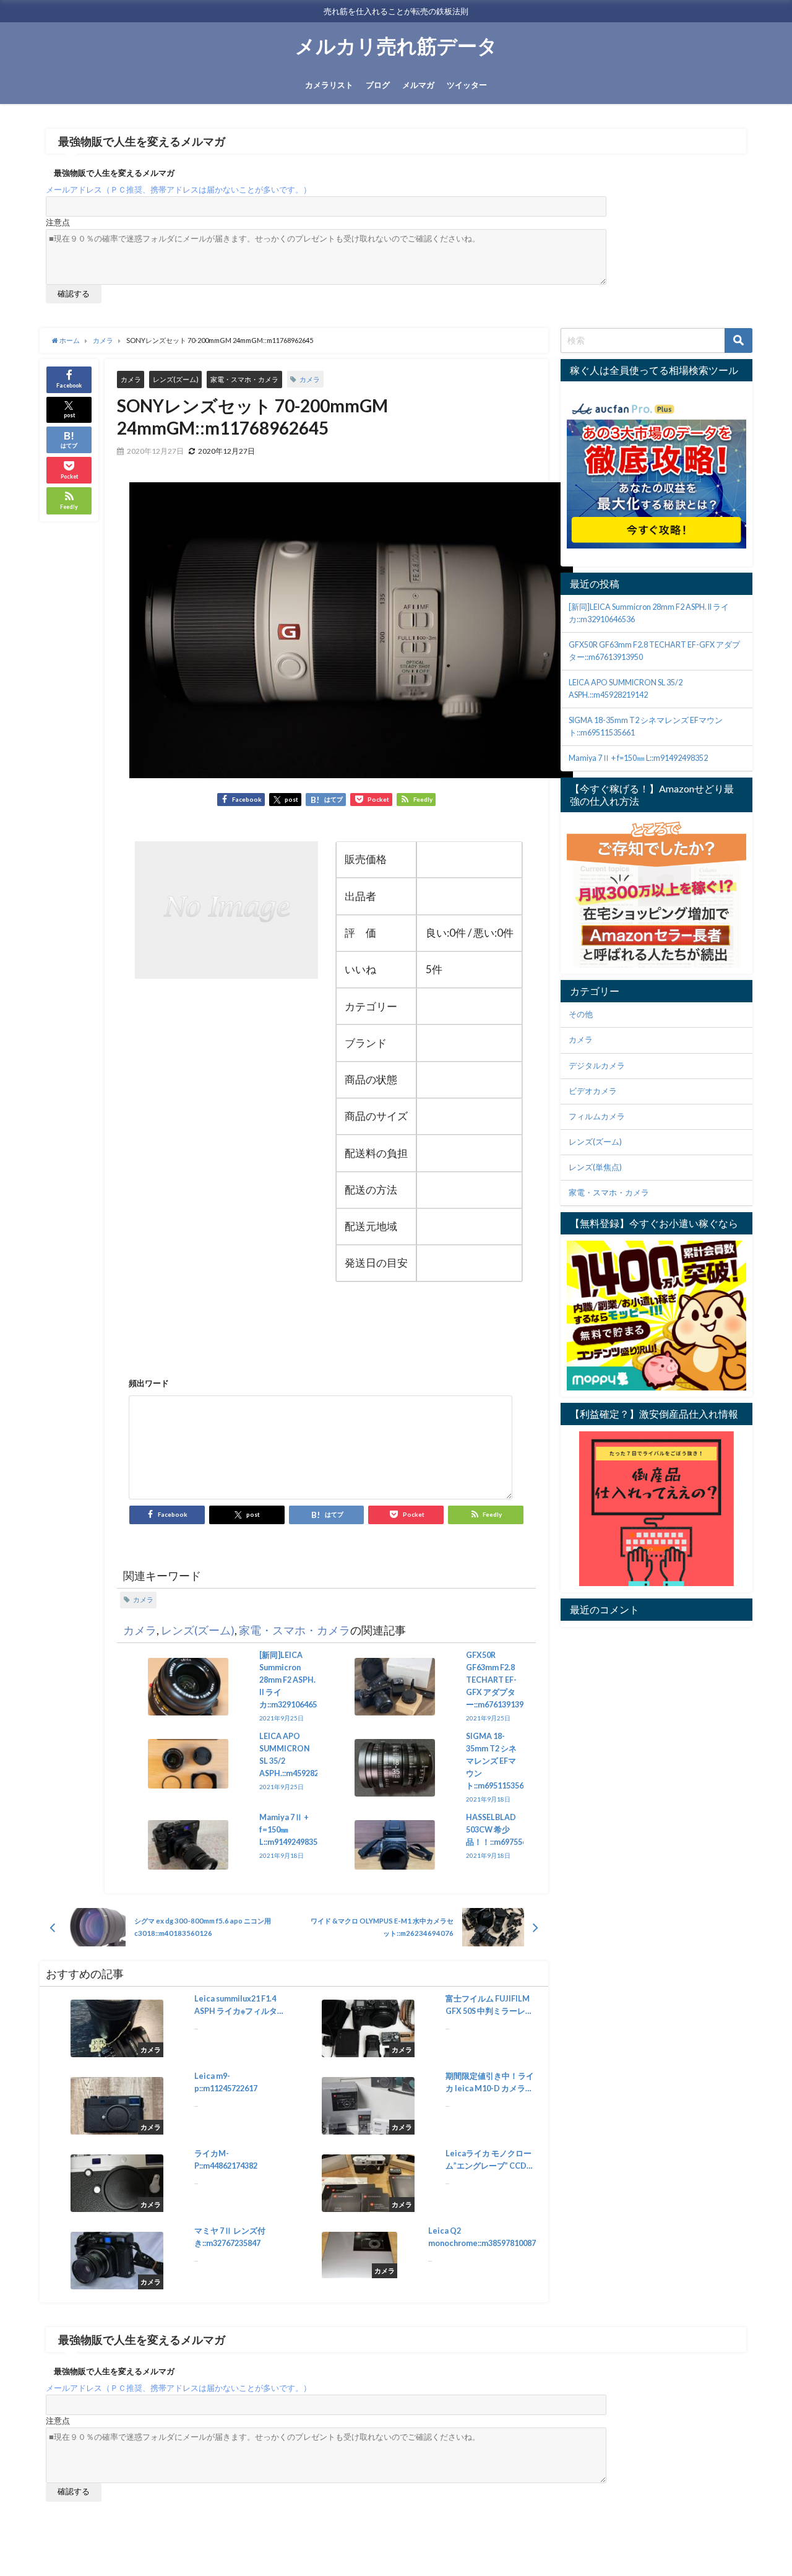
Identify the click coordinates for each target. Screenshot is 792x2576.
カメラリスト (329, 85)
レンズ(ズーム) (176, 379)
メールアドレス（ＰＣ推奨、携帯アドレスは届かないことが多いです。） (179, 190)
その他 (581, 1014)
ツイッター (467, 85)
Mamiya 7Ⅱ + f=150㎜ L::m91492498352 (638, 758)
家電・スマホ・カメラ (244, 379)
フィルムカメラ (597, 1117)
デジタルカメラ (597, 1066)
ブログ (378, 85)
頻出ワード (149, 1383)
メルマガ (418, 85)
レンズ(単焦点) (595, 1167)
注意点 (58, 223)
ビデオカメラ (593, 1091)
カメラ (131, 379)
